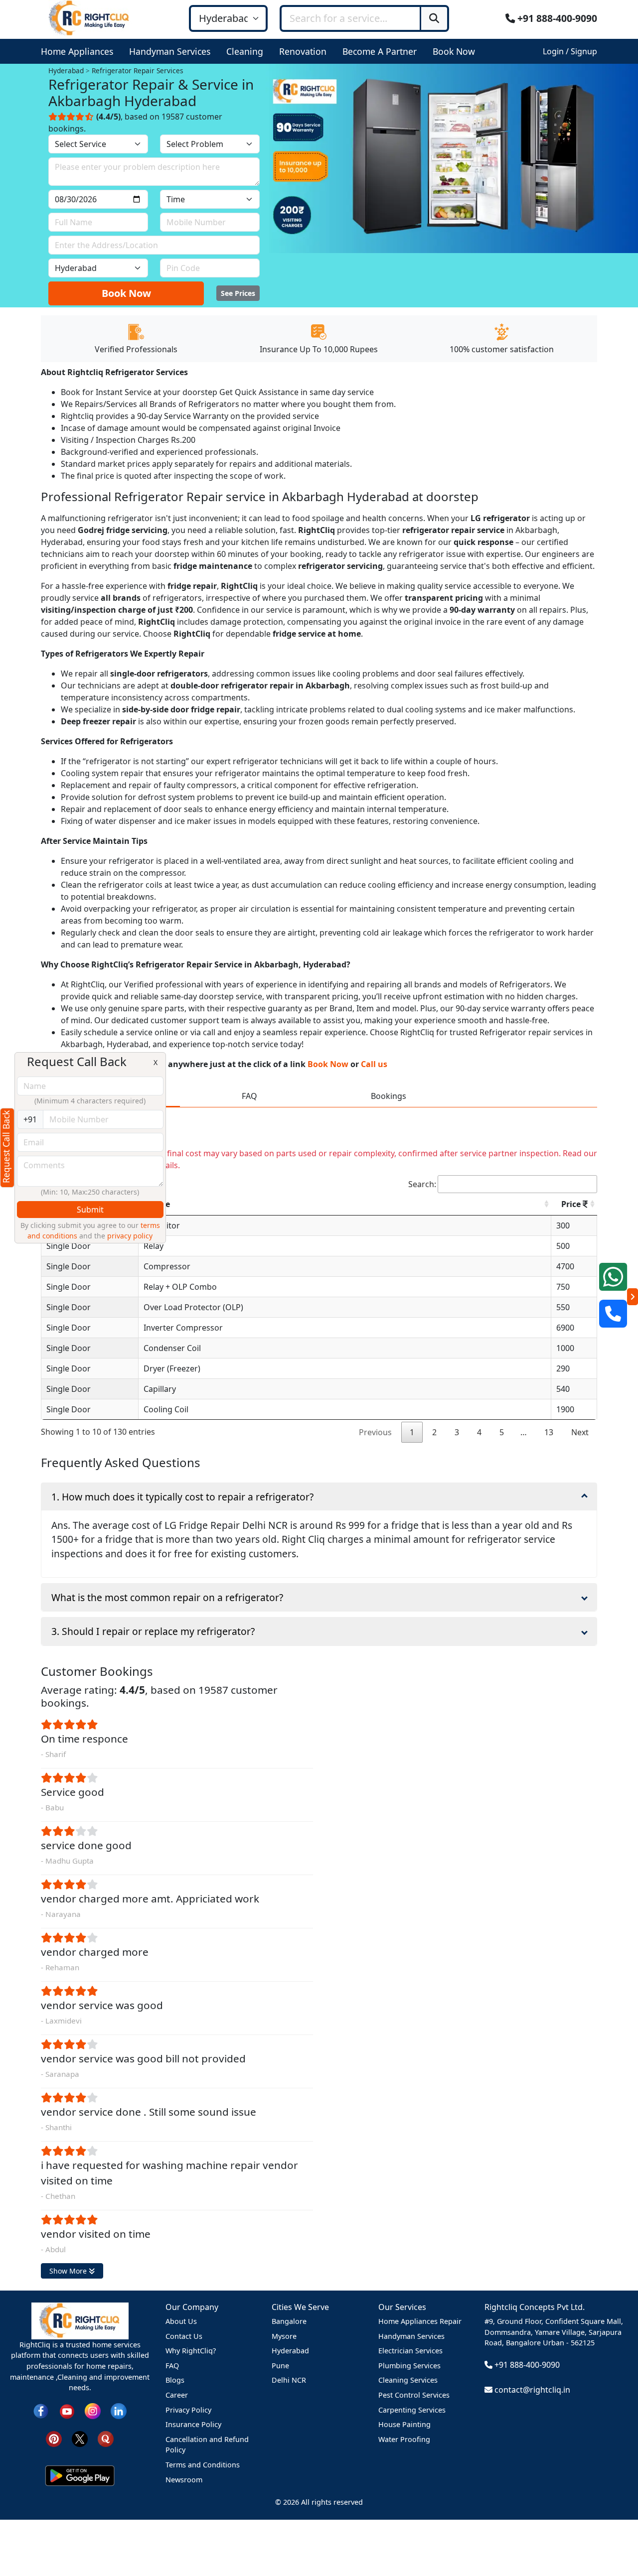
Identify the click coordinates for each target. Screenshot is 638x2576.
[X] (80, 2438)
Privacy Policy (188, 2410)
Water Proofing (404, 2439)
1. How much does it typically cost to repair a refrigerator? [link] (182, 1497)
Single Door (69, 1246)
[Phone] (613, 1314)
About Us (181, 2321)
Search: (422, 1184)
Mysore (284, 2336)
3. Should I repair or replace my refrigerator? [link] (153, 1631)
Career (177, 2395)
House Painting (404, 2424)
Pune (280, 2366)
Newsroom (184, 2480)
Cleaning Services (408, 2380)
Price (572, 1204)
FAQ (172, 2366)
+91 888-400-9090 (556, 18)
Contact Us (184, 2336)
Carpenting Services (412, 2410)
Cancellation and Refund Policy (207, 2445)
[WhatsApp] (613, 1277)
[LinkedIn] (119, 2410)
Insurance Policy (193, 2424)
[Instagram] (93, 2410)
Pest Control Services (414, 2395)
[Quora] (106, 2438)
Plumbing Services (409, 2366)
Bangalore (289, 2321)
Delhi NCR (289, 2380)
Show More (69, 2271)
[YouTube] (67, 2410)
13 (549, 1432)
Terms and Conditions (203, 2465)
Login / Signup (570, 51)
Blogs (175, 2380)
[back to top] (613, 2532)
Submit (90, 1210)
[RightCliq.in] (89, 17)
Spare (159, 1204)
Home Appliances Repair (420, 2321)
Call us (374, 1064)
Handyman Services (411, 2336)
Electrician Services (410, 2351)
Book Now (126, 293)
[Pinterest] (54, 2438)
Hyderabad (290, 2351)
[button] (79, 51)
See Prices (238, 293)
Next (580, 1432)
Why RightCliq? (191, 2351)
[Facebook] (41, 2410)
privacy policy (130, 1236)
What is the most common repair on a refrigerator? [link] (167, 1597)
